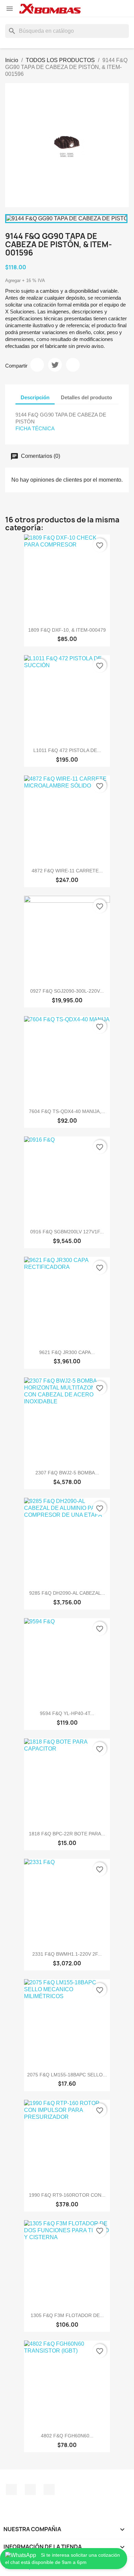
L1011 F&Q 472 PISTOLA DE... (67, 750)
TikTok (49, 2489)
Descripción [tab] (35, 397)
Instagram (30, 2489)
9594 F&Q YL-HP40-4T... (67, 1713)
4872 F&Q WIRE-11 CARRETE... (67, 871)
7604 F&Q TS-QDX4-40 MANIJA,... (67, 1111)
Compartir (37, 365)
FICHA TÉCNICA (35, 428)
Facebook (11, 2489)
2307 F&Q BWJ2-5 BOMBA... (67, 1473)
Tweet (55, 365)
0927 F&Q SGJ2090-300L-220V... (67, 991)
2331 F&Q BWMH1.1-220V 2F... (67, 1954)
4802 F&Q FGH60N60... (67, 2436)
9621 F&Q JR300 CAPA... (67, 1352)
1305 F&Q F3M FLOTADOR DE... (67, 2315)
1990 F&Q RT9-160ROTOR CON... (67, 2195)
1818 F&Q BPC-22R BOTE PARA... (67, 1834)
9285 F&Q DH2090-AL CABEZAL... (67, 1593)
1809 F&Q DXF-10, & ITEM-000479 (67, 630)
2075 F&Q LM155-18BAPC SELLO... (67, 2075)
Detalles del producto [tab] (86, 397)
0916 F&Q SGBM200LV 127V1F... (67, 1232)
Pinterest (73, 365)
